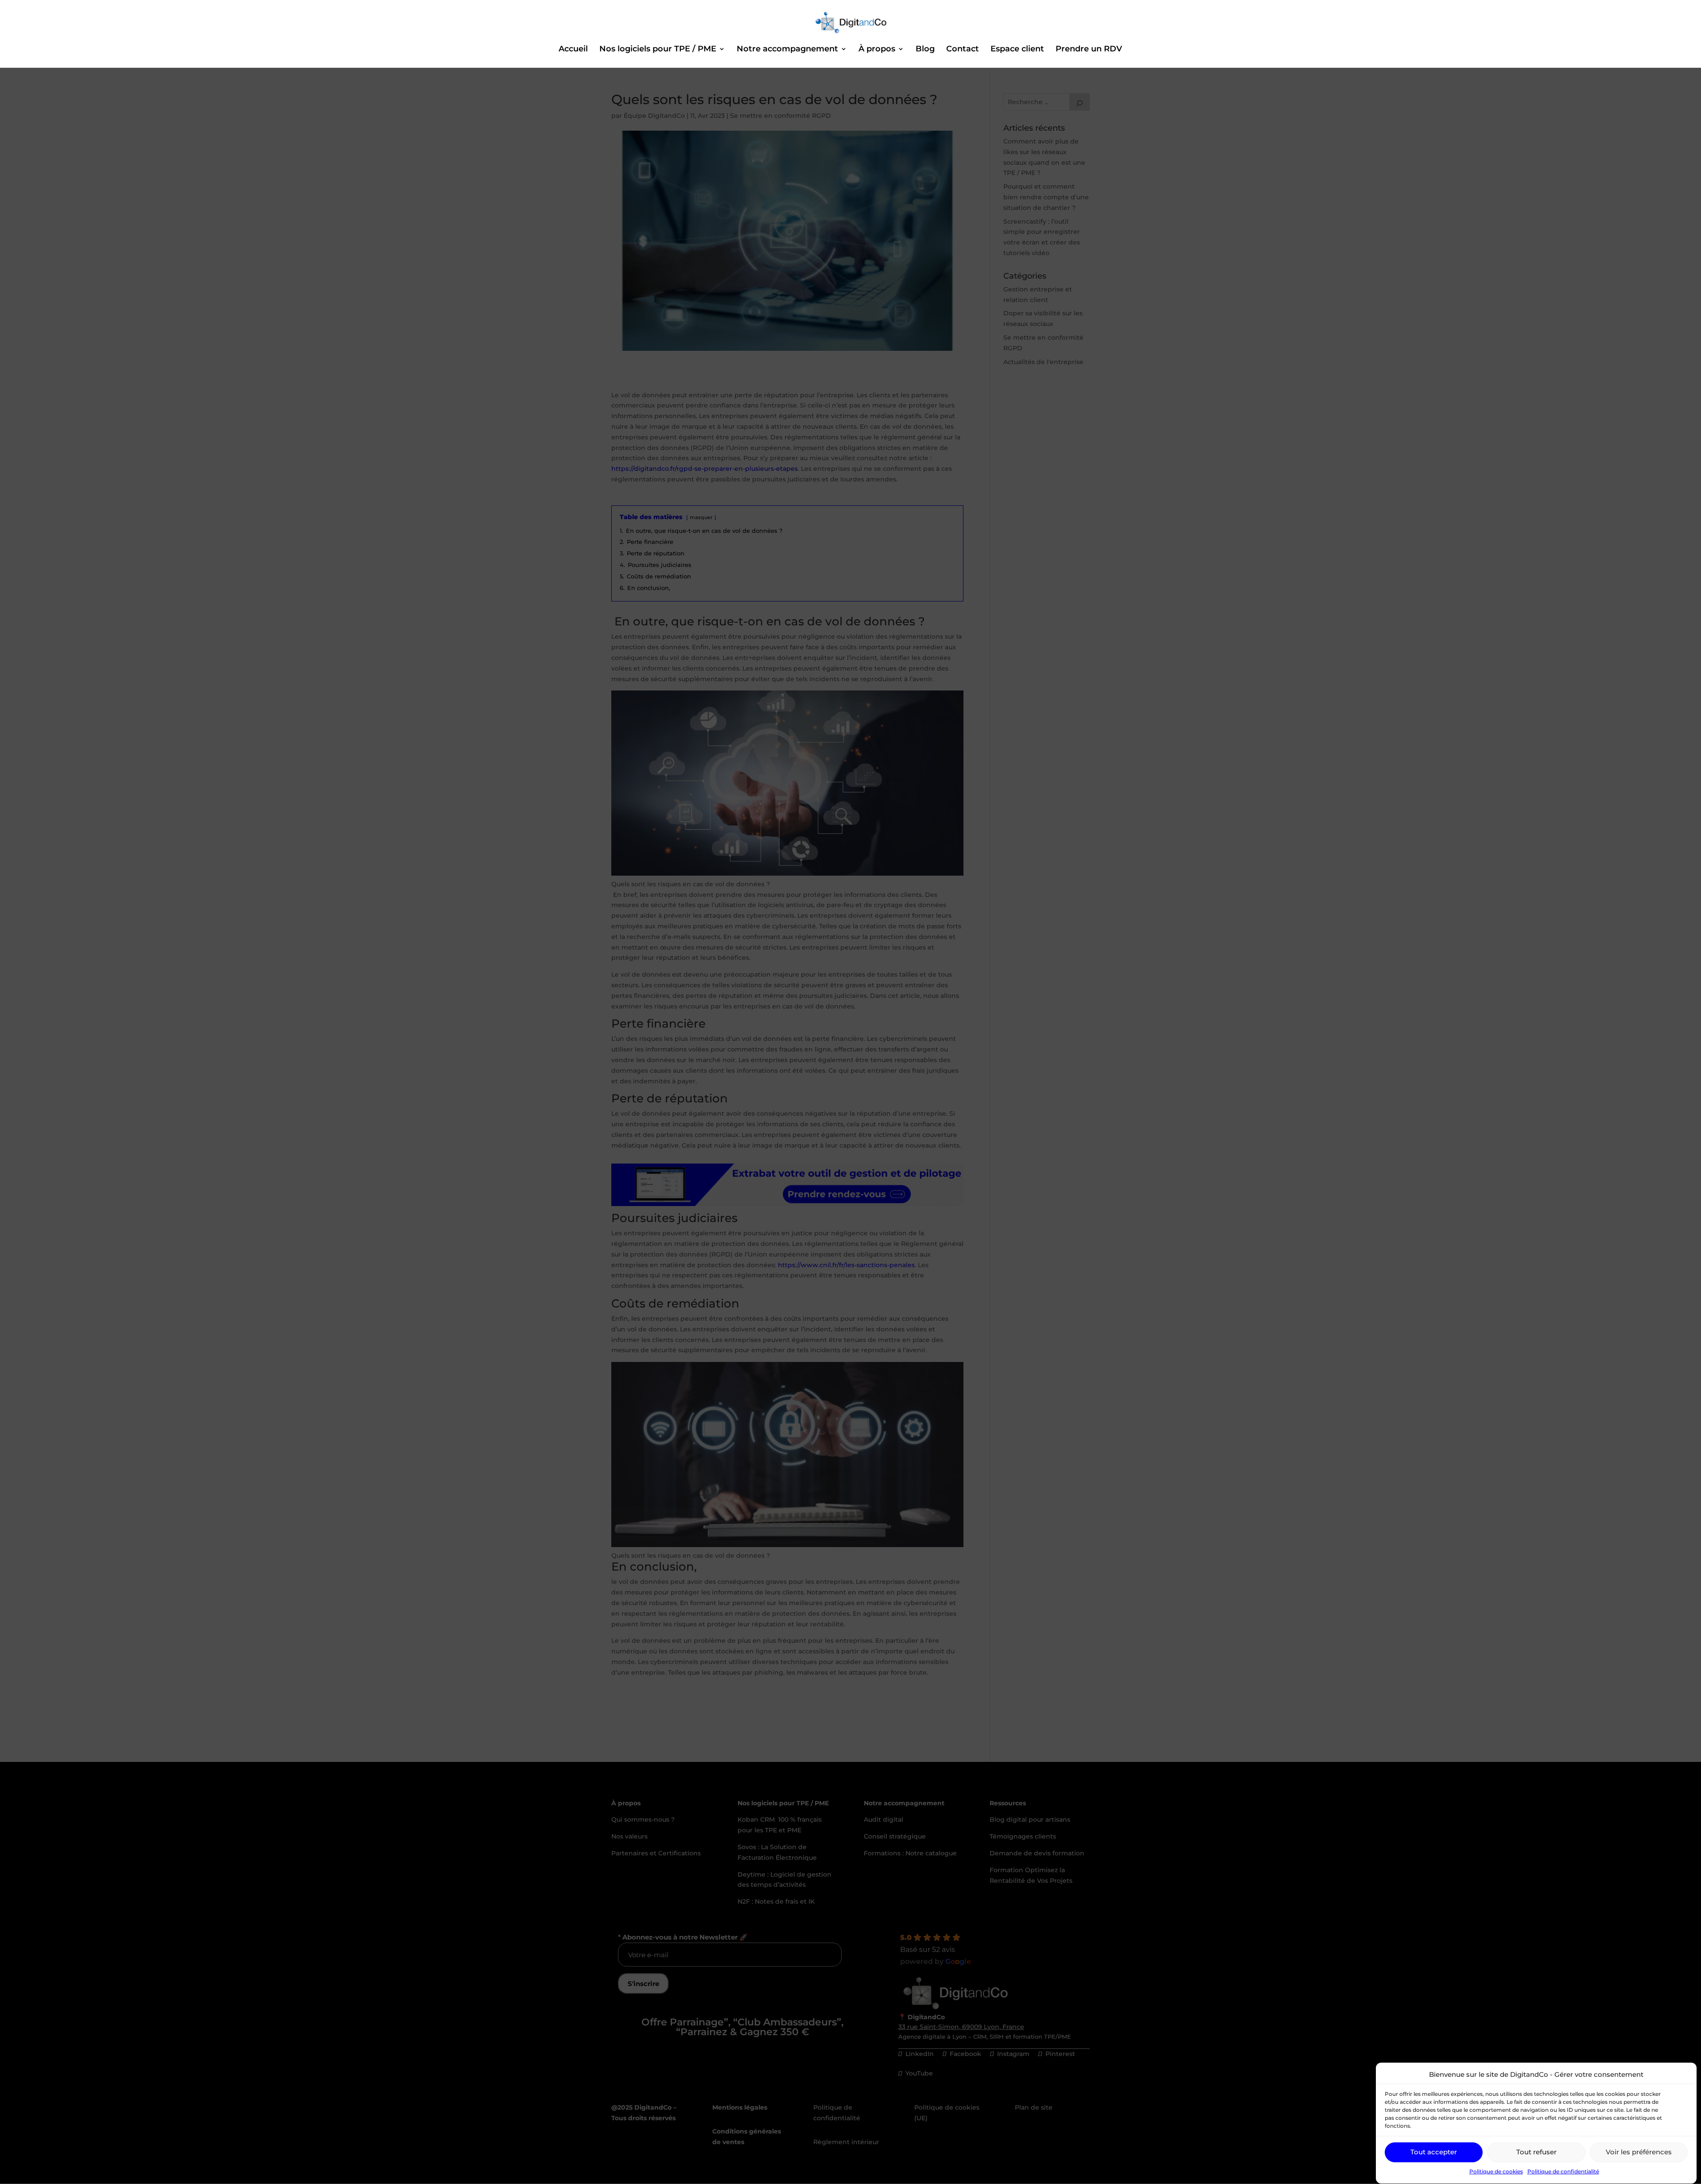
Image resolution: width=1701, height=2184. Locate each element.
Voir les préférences (1639, 2152)
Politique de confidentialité (1563, 2172)
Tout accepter (1434, 2152)
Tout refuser (1536, 2152)
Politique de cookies (1496, 2172)
